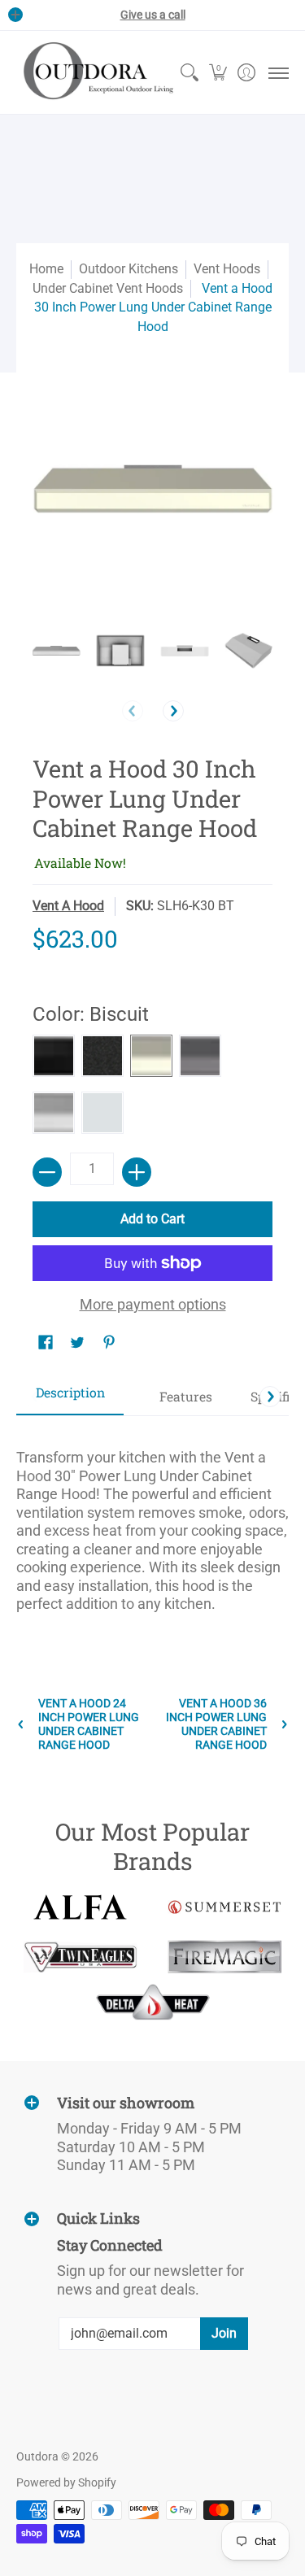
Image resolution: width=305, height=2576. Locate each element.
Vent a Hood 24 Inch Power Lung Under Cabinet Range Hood (89, 1724)
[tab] (70, 1398)
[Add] (137, 1172)
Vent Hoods (227, 269)
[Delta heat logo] (153, 2002)
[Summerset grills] (225, 1907)
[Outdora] (96, 72)
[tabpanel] (152, 1523)
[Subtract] (47, 1172)
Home (46, 269)
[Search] (189, 72)
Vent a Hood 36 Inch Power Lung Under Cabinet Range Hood (216, 1724)
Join (224, 2333)
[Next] (173, 711)
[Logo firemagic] (225, 1957)
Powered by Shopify (66, 2482)
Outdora (37, 2456)
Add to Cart (152, 1219)
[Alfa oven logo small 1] (81, 1907)
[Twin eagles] (81, 1957)
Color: (91, 1014)
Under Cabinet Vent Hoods (108, 288)
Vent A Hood (68, 906)
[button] (218, 72)
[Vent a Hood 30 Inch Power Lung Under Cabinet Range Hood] (57, 650)
